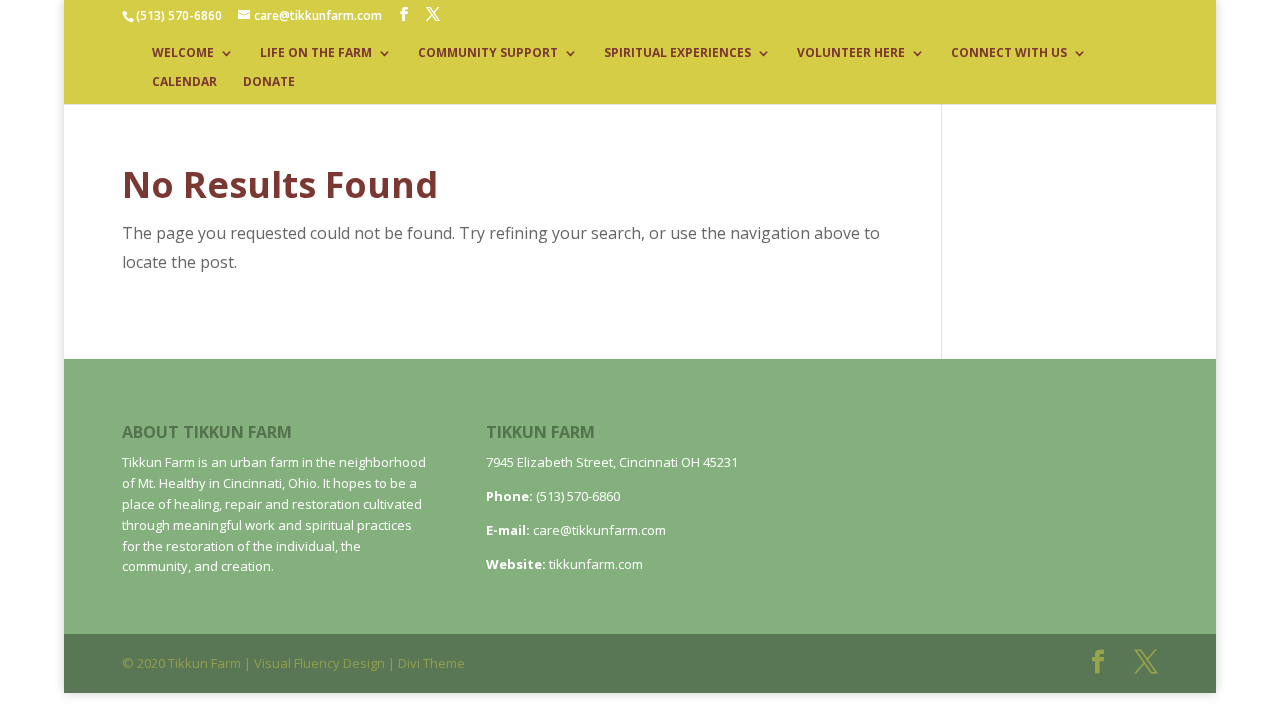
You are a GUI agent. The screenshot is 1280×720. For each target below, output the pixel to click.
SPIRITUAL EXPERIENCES (677, 53)
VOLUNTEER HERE (851, 53)
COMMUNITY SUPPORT (488, 53)
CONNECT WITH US (1009, 53)
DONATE (269, 82)
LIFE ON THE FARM (316, 53)
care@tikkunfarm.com (599, 530)
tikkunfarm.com (596, 564)
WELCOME (183, 53)
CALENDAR (184, 82)
